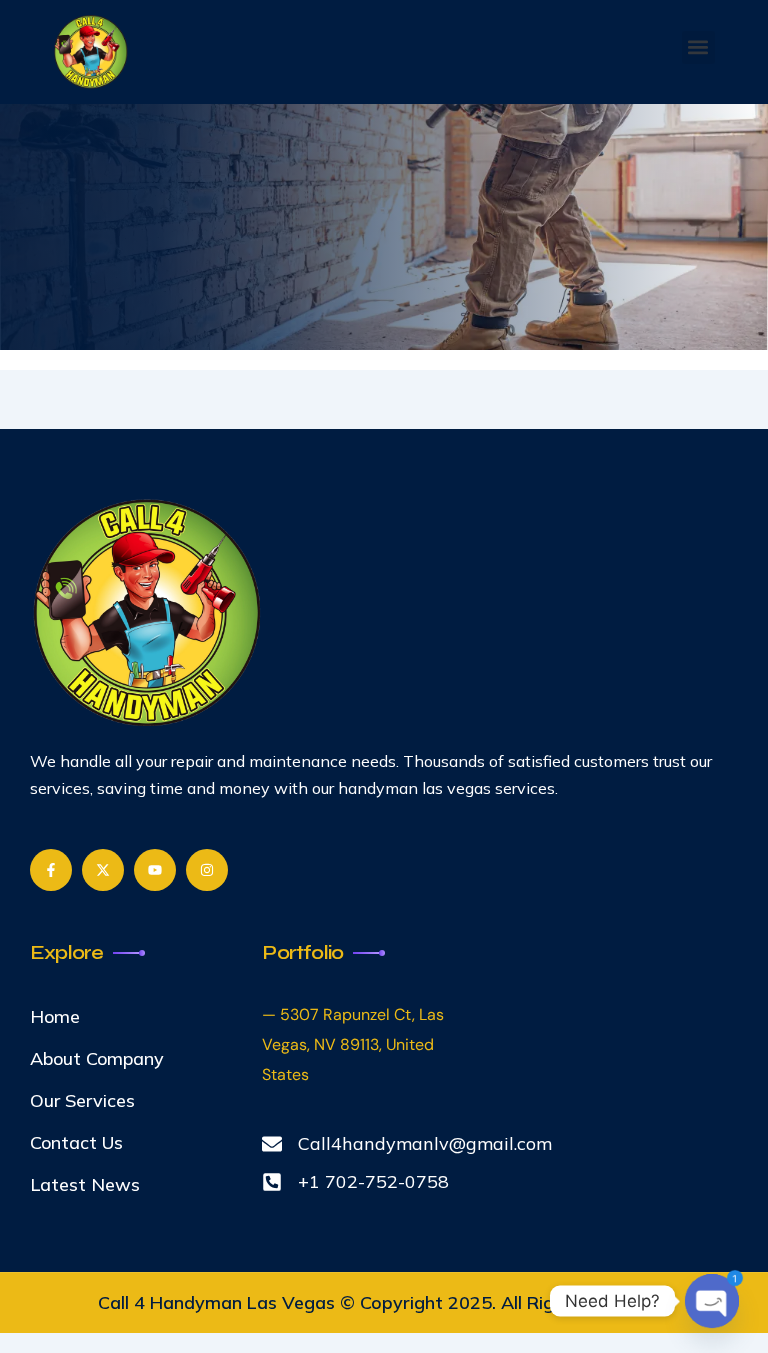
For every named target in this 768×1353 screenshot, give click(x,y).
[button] (698, 47)
